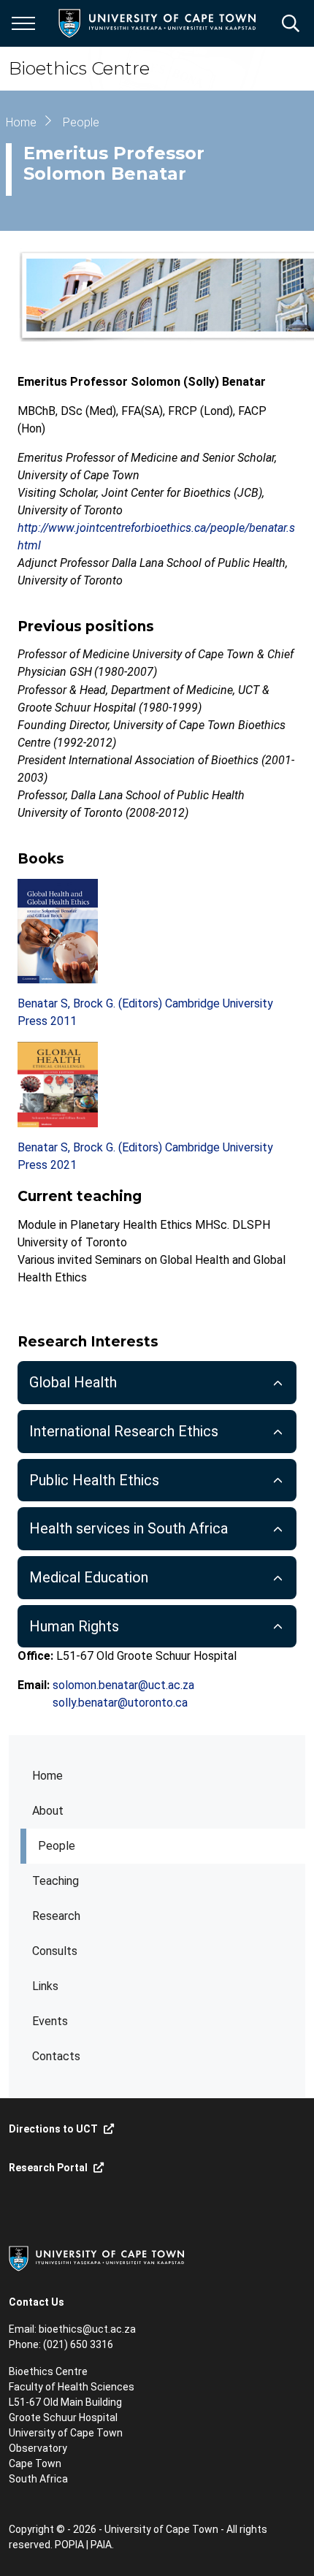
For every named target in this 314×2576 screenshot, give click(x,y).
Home (47, 1776)
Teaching (55, 1881)
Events (50, 2021)
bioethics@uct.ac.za (87, 2329)
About (48, 1811)
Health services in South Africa (129, 1528)
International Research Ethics (124, 1431)
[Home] (96, 2257)
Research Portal (48, 2168)
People (57, 1846)
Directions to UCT (53, 2129)
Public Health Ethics (94, 1480)
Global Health (73, 1382)
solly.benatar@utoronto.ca (120, 1703)
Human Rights (74, 1626)
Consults (55, 1951)
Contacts (56, 2056)
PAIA (101, 2545)
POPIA (69, 2545)
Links (45, 1986)
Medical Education (89, 1577)
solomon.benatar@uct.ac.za (123, 1685)
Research (56, 1916)
